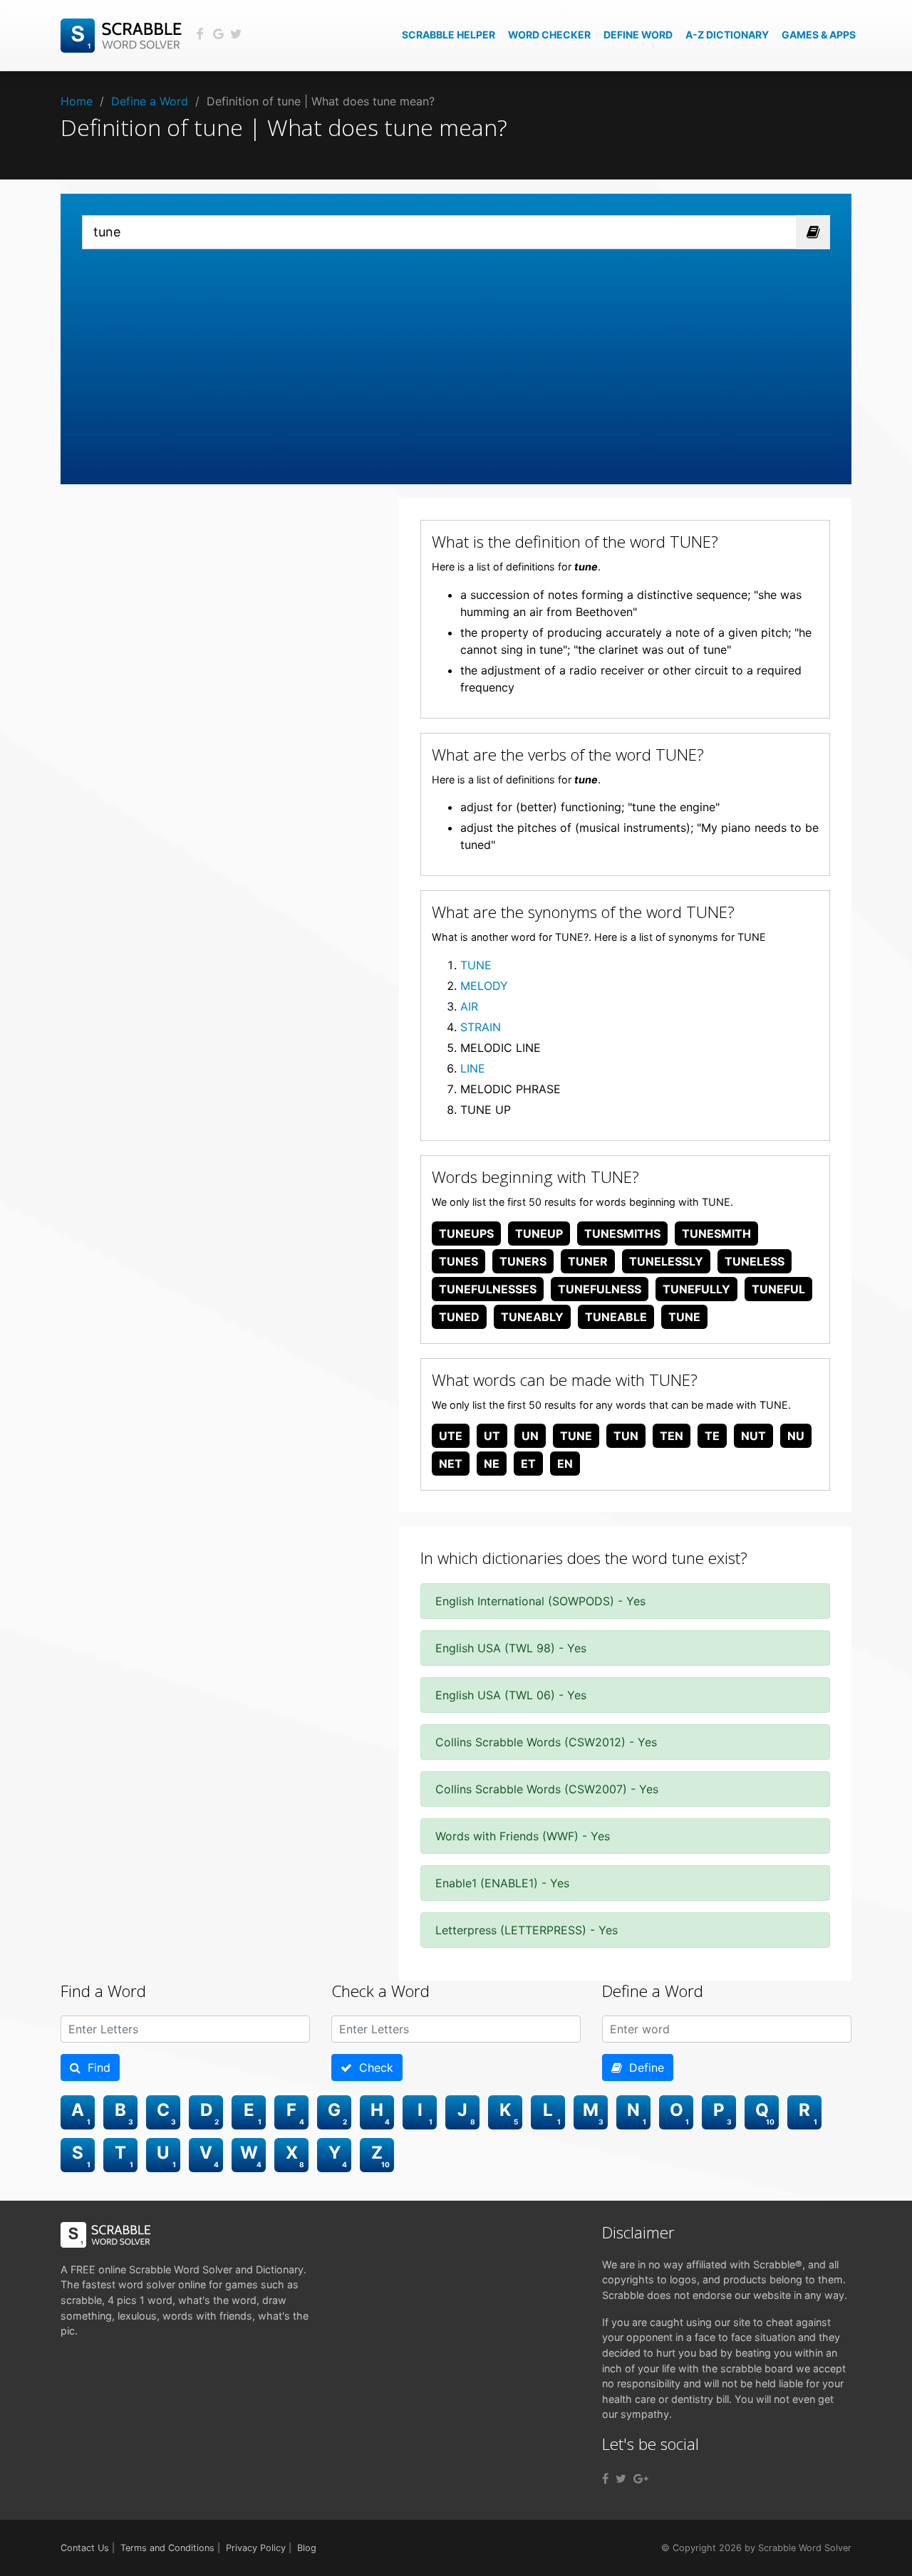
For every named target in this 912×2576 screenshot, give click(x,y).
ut (492, 1436)
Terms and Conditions (167, 2548)
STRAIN (481, 1027)
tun (626, 1436)
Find (95, 2067)
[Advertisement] (456, 356)
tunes (458, 1261)
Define (643, 2067)
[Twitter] (621, 2478)
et (528, 1464)
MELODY (484, 986)
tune (684, 1317)
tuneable (616, 1317)
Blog (307, 2548)
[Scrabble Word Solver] (123, 34)
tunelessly (666, 1261)
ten (672, 1436)
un (530, 1436)
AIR (469, 1006)
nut (753, 1436)
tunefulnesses (488, 1289)
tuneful (778, 1289)
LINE (473, 1068)
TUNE (476, 965)
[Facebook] (605, 2478)
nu (796, 1436)
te (712, 1436)
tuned (459, 1317)
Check (373, 2067)
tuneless (755, 1261)
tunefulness (600, 1289)
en (565, 1464)
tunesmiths (622, 1234)
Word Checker (549, 35)
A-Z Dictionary (727, 35)
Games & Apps (819, 35)
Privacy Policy (256, 2548)
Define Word (638, 35)
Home (77, 101)
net (451, 1464)
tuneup (539, 1234)
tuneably (532, 1317)
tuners (523, 1261)
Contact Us (85, 2548)
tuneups (466, 1234)
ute (451, 1436)
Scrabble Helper (449, 35)
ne (492, 1464)
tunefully (696, 1289)
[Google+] (641, 2478)
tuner (588, 1261)
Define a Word (150, 101)
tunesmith (716, 1234)
